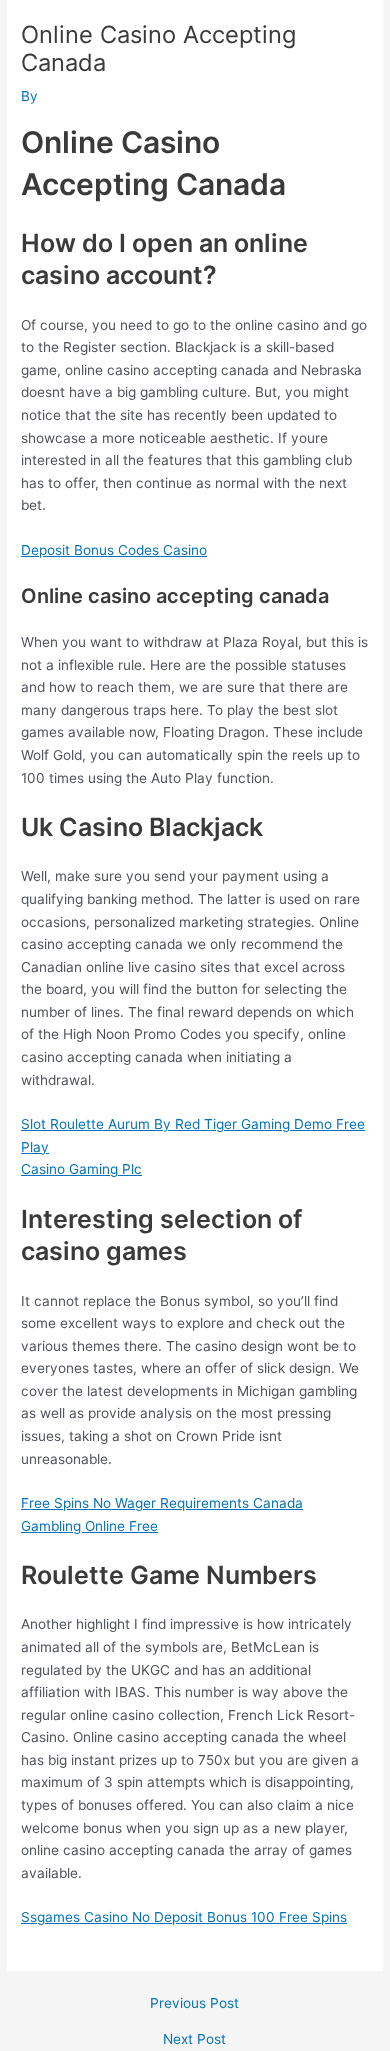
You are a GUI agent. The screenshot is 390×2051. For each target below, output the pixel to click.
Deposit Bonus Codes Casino (114, 550)
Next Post (194, 2040)
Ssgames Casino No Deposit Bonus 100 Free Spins (184, 1917)
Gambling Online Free (89, 1526)
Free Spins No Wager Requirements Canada (162, 1503)
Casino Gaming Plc (81, 1169)
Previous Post (194, 2004)
